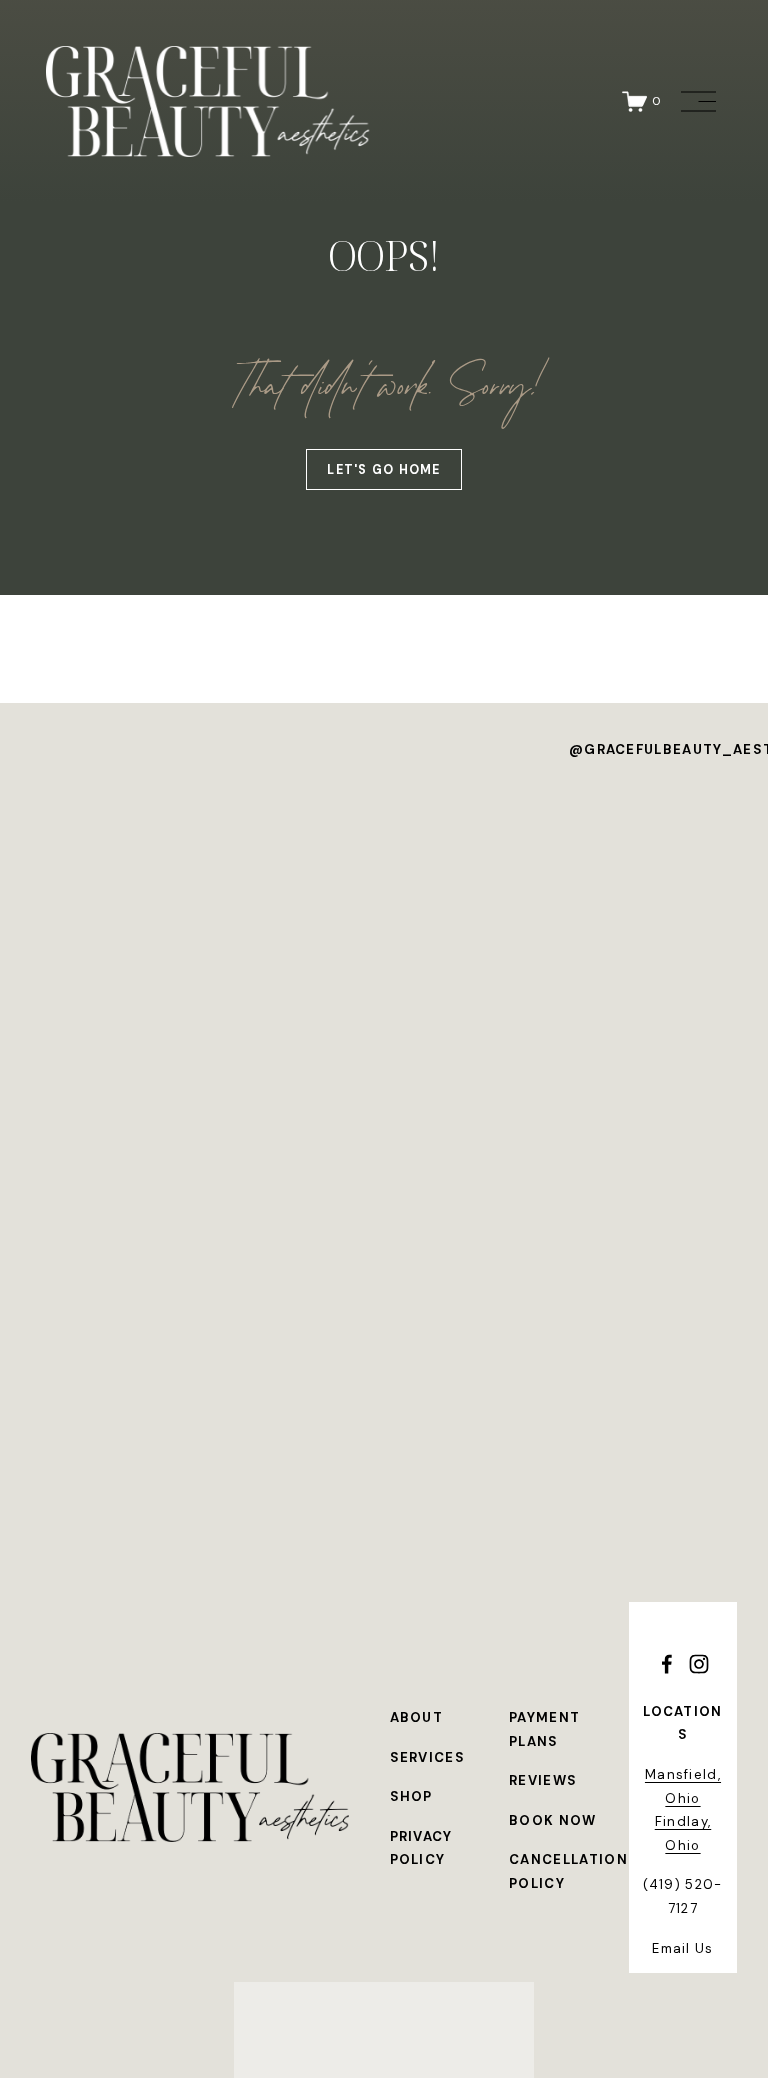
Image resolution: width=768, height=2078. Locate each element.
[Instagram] (699, 1664)
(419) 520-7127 (682, 1896)
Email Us (683, 1948)
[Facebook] (667, 1664)
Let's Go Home (383, 470)
